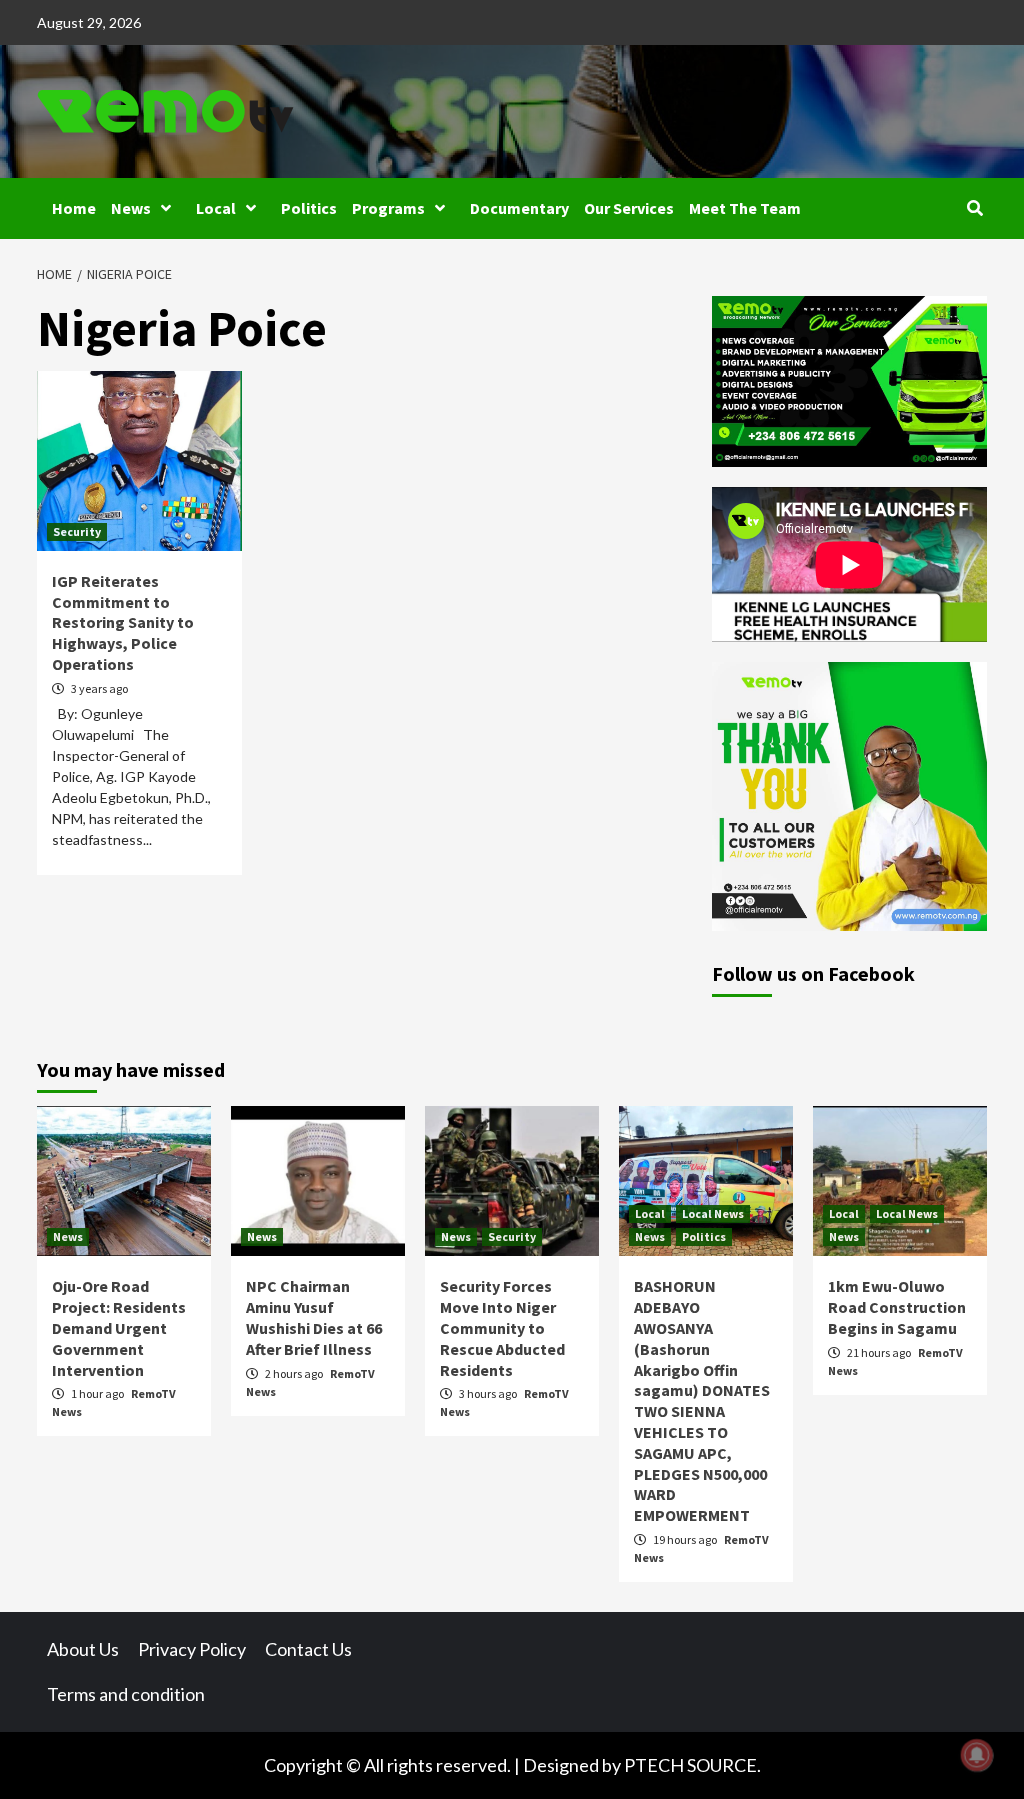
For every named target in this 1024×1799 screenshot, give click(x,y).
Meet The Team (745, 208)
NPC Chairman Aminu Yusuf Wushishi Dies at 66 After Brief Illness (314, 1317)
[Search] (974, 208)
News (131, 208)
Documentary (519, 208)
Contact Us (308, 1649)
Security (77, 531)
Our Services (629, 208)
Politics (309, 208)
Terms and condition (126, 1694)
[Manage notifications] (977, 1755)
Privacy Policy (192, 1649)
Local (216, 208)
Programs (388, 208)
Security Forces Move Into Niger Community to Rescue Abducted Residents (502, 1327)
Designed (561, 1765)
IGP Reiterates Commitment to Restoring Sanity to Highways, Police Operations (123, 622)
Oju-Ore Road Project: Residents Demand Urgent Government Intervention (119, 1327)
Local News (713, 1213)
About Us (83, 1649)
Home (74, 208)
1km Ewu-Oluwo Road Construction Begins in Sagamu (897, 1307)
